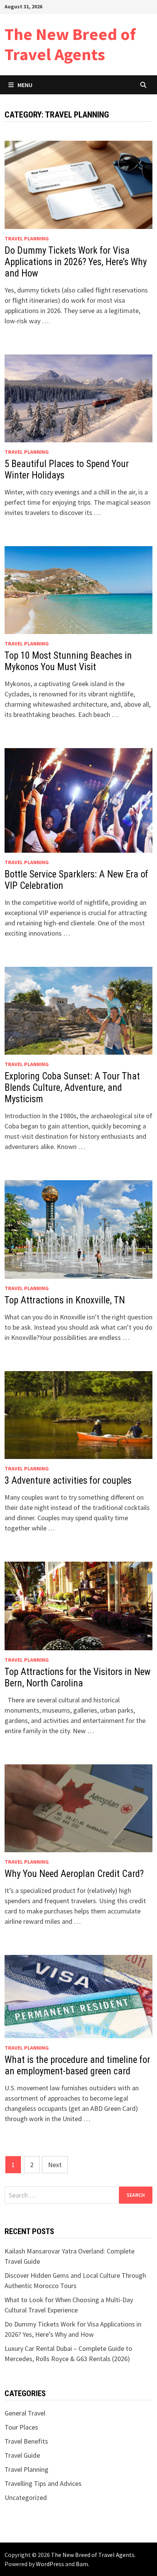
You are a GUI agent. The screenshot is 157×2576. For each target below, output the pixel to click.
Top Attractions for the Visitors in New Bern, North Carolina (78, 1677)
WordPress (50, 2564)
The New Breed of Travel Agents (70, 44)
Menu (25, 85)
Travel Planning (27, 238)
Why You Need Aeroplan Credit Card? (74, 1874)
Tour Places (21, 2427)
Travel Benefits (26, 2441)
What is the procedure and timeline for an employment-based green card (77, 2065)
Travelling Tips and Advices (43, 2483)
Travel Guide (22, 2455)
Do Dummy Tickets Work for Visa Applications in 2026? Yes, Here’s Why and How (76, 262)
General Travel (25, 2413)
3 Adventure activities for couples (68, 1480)
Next (55, 2165)
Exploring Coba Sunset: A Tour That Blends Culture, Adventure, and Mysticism (72, 1088)
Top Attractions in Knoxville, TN (65, 1300)
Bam (82, 2564)
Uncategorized (26, 2497)
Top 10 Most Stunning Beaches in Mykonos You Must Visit (68, 661)
